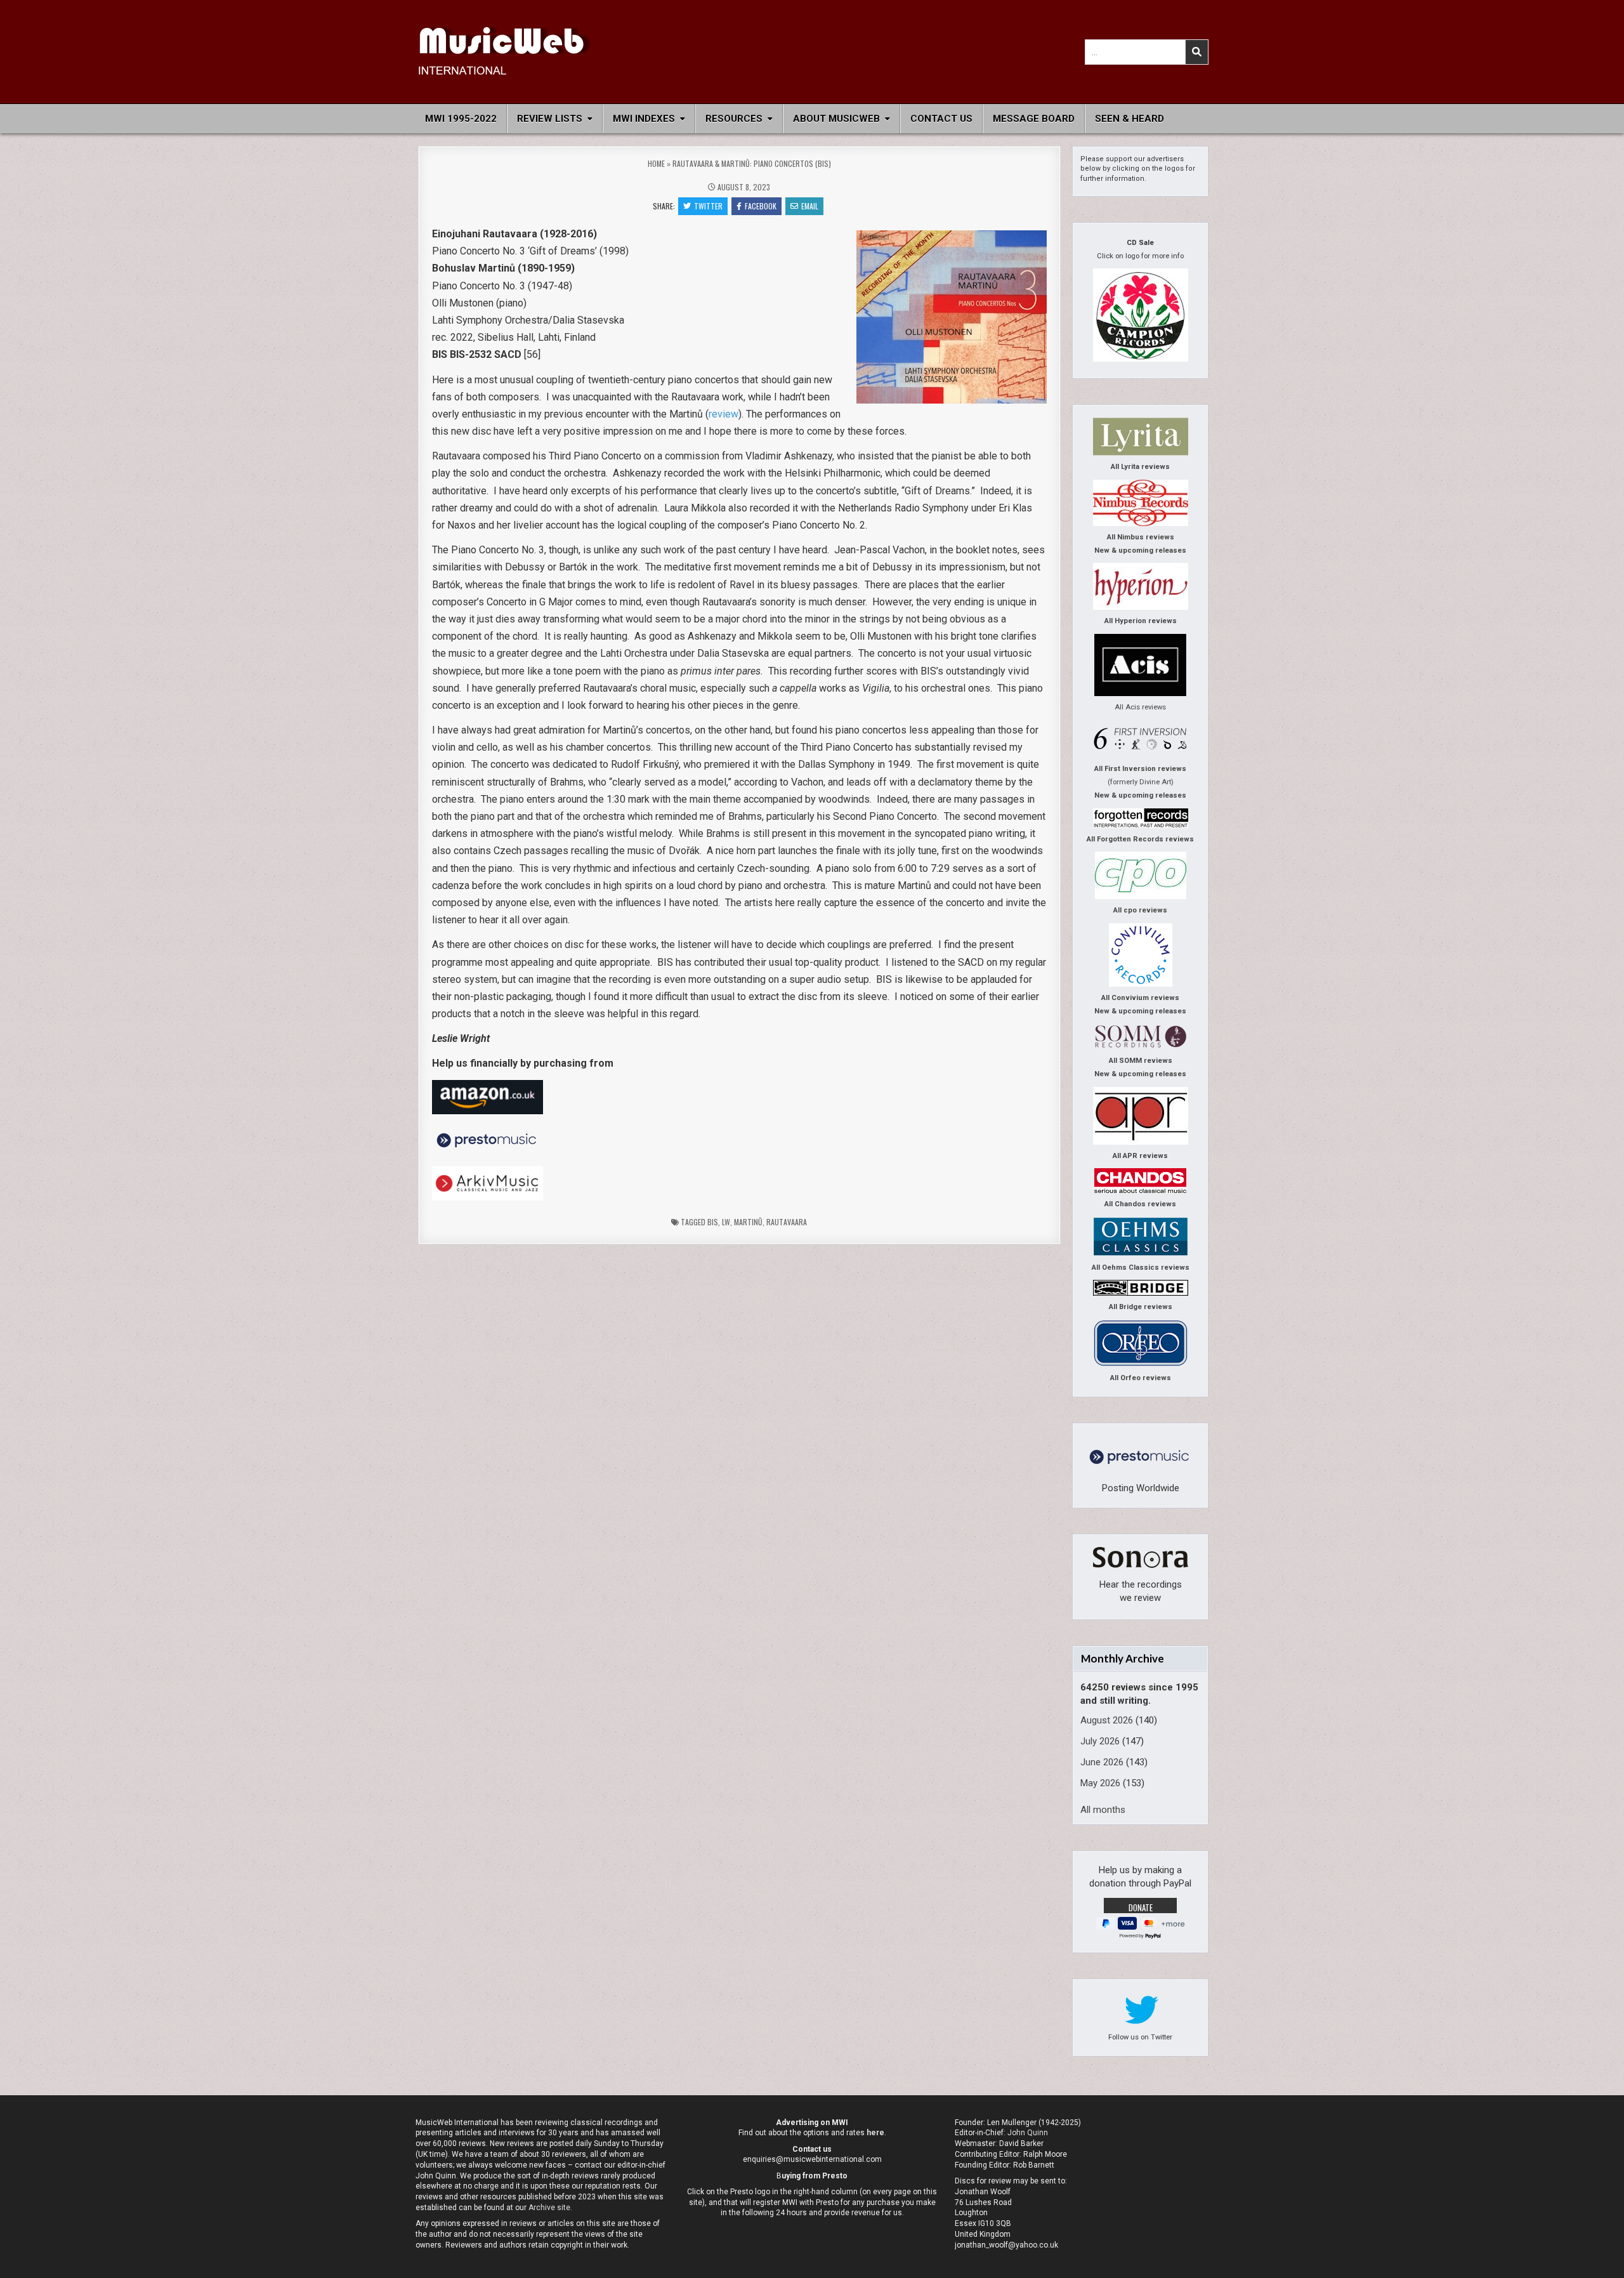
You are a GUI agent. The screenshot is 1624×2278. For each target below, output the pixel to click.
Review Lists (550, 119)
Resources (734, 119)
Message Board (1034, 119)
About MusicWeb (836, 119)
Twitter (708, 206)
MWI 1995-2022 (461, 119)
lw (726, 1222)
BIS (713, 1222)
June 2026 (1102, 1762)
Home (656, 163)
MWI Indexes (644, 119)
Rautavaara (787, 1222)
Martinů (748, 1222)
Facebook (761, 206)
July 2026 (1100, 1741)
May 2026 (1100, 1783)
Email (810, 206)
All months (1103, 1810)
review (724, 414)
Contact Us (941, 119)
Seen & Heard (1130, 119)
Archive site (549, 2208)
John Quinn (1028, 2133)
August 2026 (1107, 1720)
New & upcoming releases (1140, 550)
